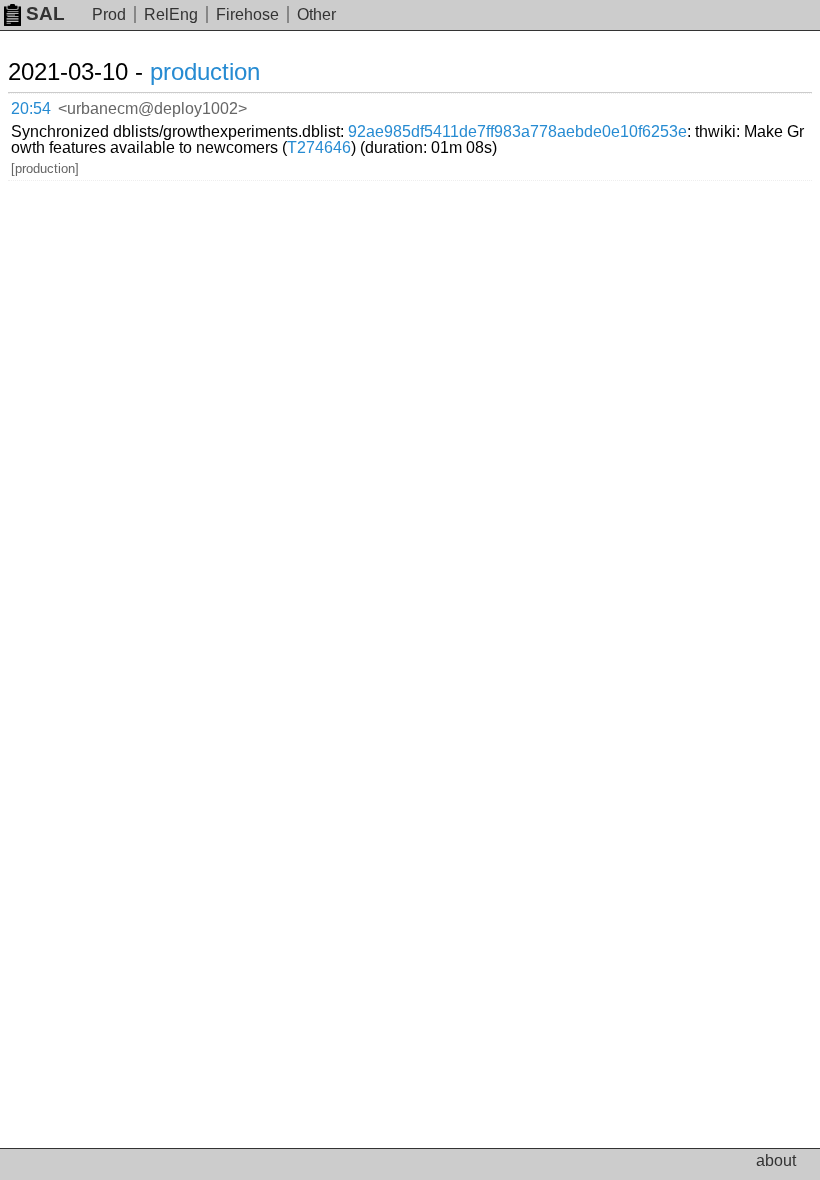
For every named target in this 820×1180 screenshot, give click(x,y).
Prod (109, 14)
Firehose (247, 14)
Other (316, 14)
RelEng (171, 14)
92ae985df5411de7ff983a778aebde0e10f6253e (517, 131)
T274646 (319, 147)
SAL (45, 13)
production (205, 71)
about (776, 1160)
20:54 (31, 108)
